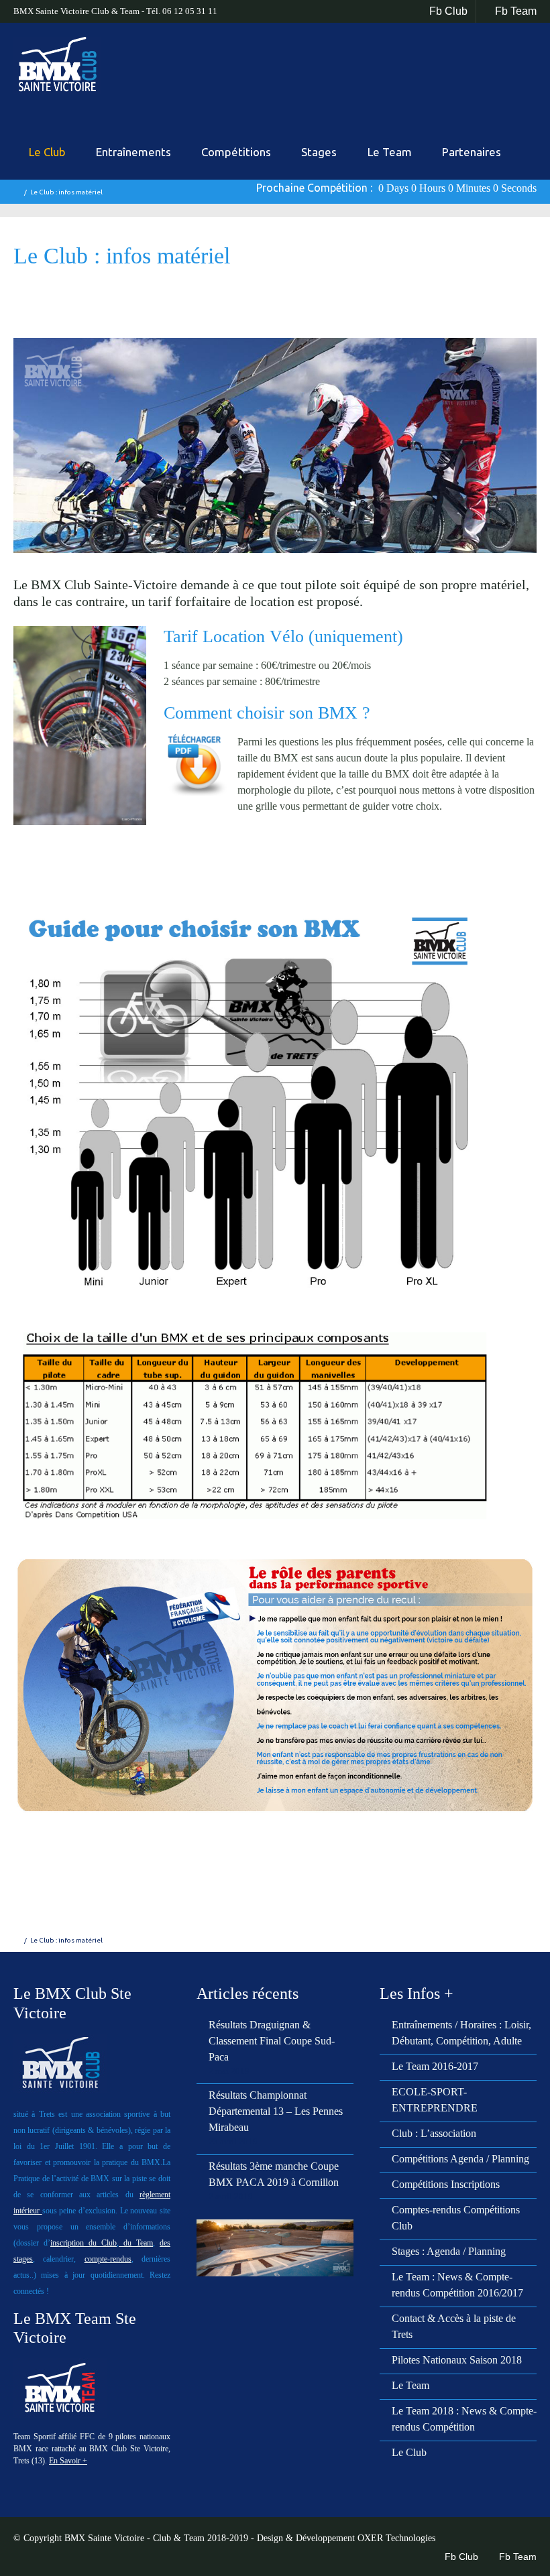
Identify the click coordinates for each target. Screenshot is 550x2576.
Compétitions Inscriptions (446, 2184)
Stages (319, 152)
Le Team (390, 152)
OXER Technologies (396, 2538)
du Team (136, 2243)
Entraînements (133, 152)
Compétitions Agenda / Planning (460, 2159)
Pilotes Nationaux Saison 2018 (457, 2360)
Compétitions (236, 152)
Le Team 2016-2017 (435, 2066)
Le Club (47, 152)
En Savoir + (68, 2461)
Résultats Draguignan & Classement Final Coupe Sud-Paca (272, 2041)
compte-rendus (108, 2259)
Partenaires (472, 152)
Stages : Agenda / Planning (449, 2251)
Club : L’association (434, 2133)
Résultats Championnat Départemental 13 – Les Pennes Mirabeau (276, 2111)
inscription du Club (84, 2243)
